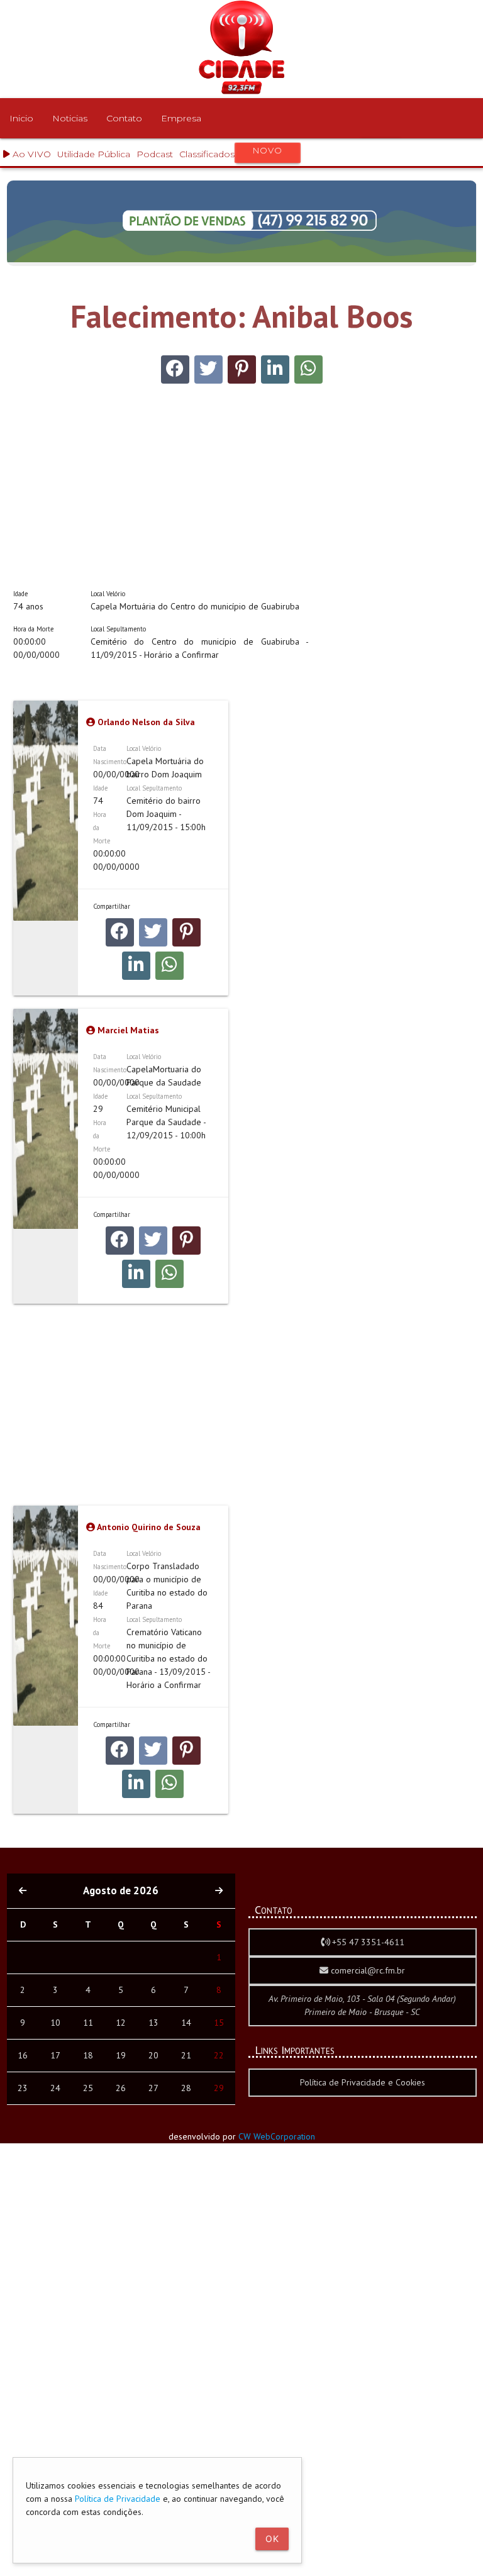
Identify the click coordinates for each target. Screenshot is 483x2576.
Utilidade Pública (94, 154)
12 (121, 2023)
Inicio (21, 118)
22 (219, 2055)
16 (23, 2055)
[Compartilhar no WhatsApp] (308, 369)
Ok (272, 2539)
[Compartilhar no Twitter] (208, 369)
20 (153, 2055)
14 (186, 2023)
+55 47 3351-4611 (367, 1942)
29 (219, 2088)
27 (153, 2088)
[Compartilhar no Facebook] (175, 369)
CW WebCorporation (277, 2136)
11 (88, 2023)
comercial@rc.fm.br (367, 1970)
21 (186, 2055)
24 (55, 2088)
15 (219, 2023)
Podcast (155, 154)
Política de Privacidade (118, 2499)
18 (88, 2055)
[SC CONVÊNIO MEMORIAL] (242, 259)
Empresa (181, 118)
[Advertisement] (161, 477)
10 (55, 2023)
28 (186, 2088)
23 (23, 2088)
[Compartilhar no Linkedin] (275, 369)
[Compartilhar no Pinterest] (242, 369)
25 (88, 2088)
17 (55, 2055)
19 (121, 2055)
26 (121, 2088)
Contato (124, 118)
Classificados (230, 153)
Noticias (70, 118)
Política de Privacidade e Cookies (363, 2082)
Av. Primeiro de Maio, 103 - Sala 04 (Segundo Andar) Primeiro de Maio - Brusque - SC (362, 2005)
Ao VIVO (31, 154)
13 (153, 2023)
